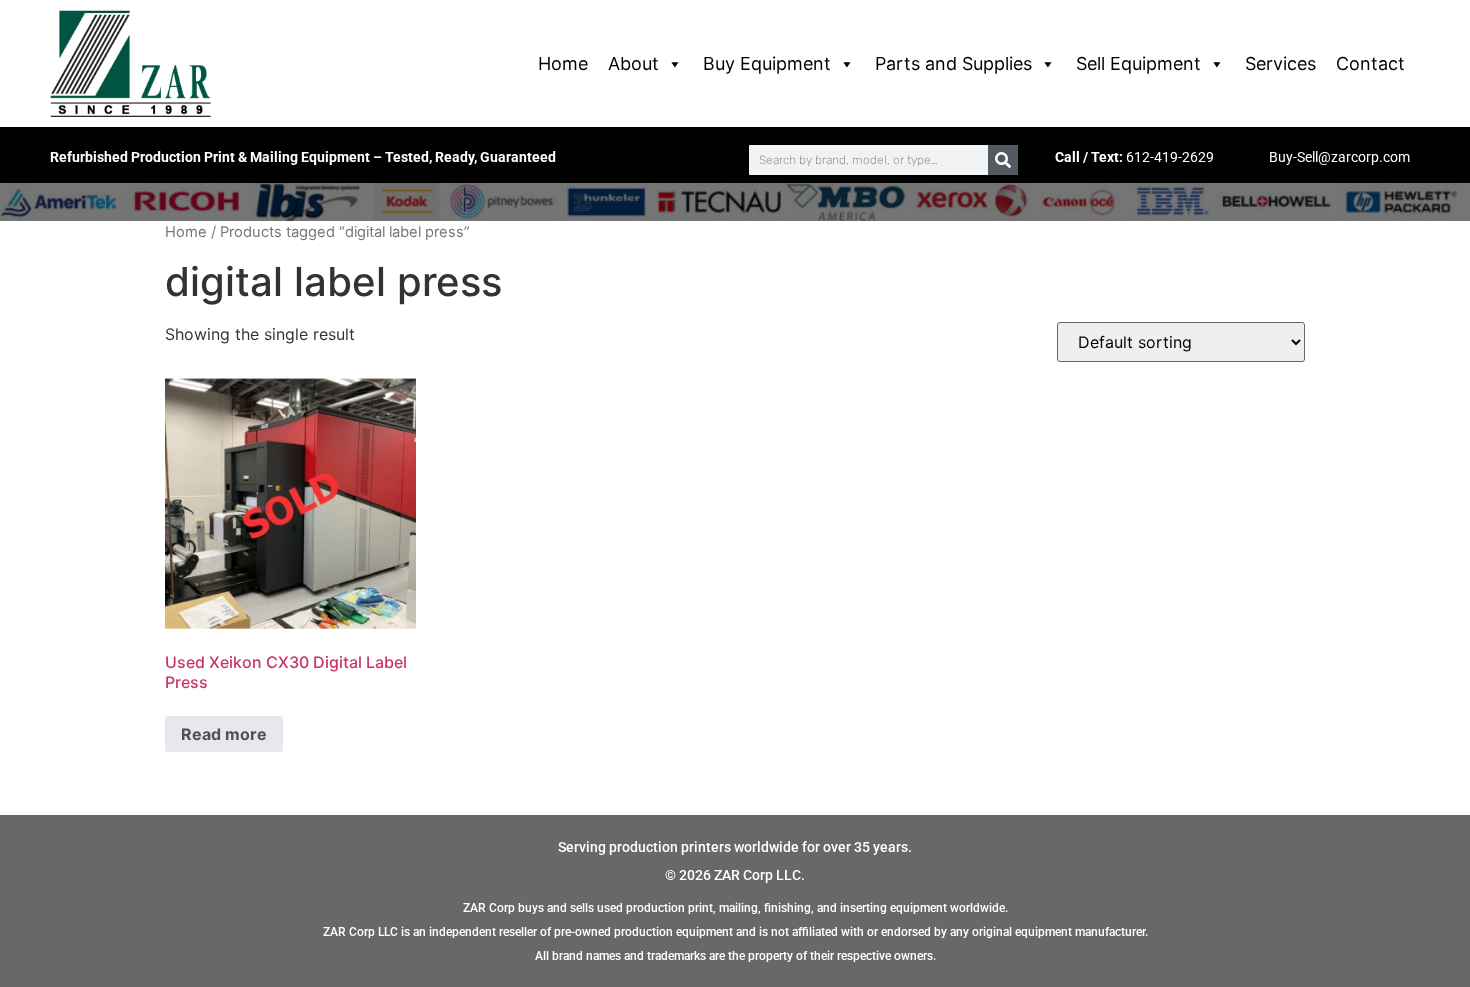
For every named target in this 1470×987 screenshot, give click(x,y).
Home (563, 63)
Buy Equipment (767, 63)
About (633, 63)
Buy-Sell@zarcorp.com (1339, 157)
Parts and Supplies (953, 63)
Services (1280, 63)
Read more (224, 734)
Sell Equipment (1138, 63)
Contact (1370, 63)
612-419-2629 (1170, 157)
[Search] (1003, 160)
